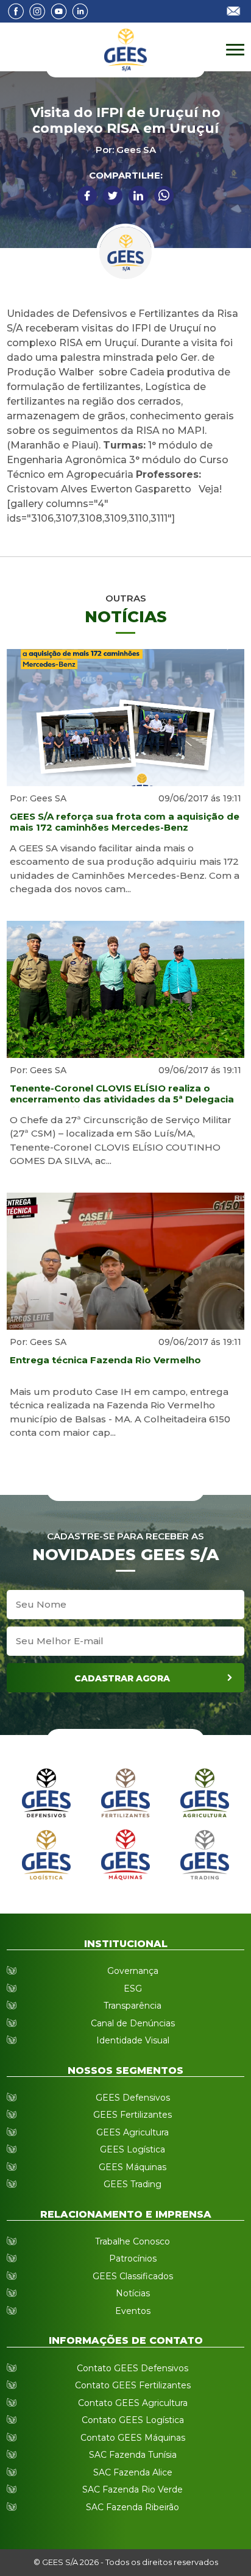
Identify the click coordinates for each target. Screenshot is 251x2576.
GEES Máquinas (133, 2167)
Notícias (133, 2293)
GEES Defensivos (133, 2098)
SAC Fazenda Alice (133, 2472)
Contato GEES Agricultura (133, 2403)
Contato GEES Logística (133, 2420)
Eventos (133, 2311)
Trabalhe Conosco (133, 2241)
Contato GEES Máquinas (133, 2438)
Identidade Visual (133, 2040)
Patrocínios (133, 2258)
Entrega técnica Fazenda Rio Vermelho (105, 1360)
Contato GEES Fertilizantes (133, 2385)
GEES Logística (133, 2149)
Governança (133, 1971)
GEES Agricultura (133, 2132)
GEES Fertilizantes (133, 2115)
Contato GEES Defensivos (133, 2368)
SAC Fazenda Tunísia (133, 2455)
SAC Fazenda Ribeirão (133, 2507)
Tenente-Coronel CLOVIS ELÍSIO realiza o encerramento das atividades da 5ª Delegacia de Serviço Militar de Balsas (122, 1095)
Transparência (133, 2006)
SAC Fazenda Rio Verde (133, 2489)
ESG (133, 1989)
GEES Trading (133, 2184)
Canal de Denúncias (133, 2023)
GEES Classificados (133, 2276)
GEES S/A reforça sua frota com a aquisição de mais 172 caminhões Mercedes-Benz (125, 822)
